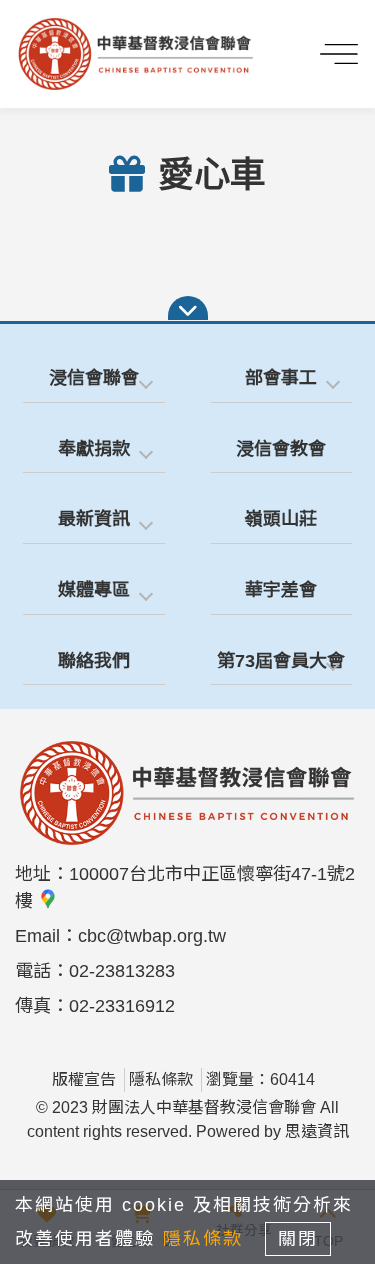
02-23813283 (122, 971)
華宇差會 (281, 590)
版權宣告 (84, 1079)
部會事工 (281, 378)
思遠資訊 (317, 1131)
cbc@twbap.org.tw (152, 936)
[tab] (94, 379)
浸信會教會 (281, 449)
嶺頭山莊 (281, 519)
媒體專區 (94, 590)
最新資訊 (94, 519)
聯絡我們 (94, 661)
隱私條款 (161, 1079)
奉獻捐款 (94, 449)
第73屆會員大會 (281, 661)
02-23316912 (122, 1006)
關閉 (298, 1239)
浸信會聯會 (94, 378)
